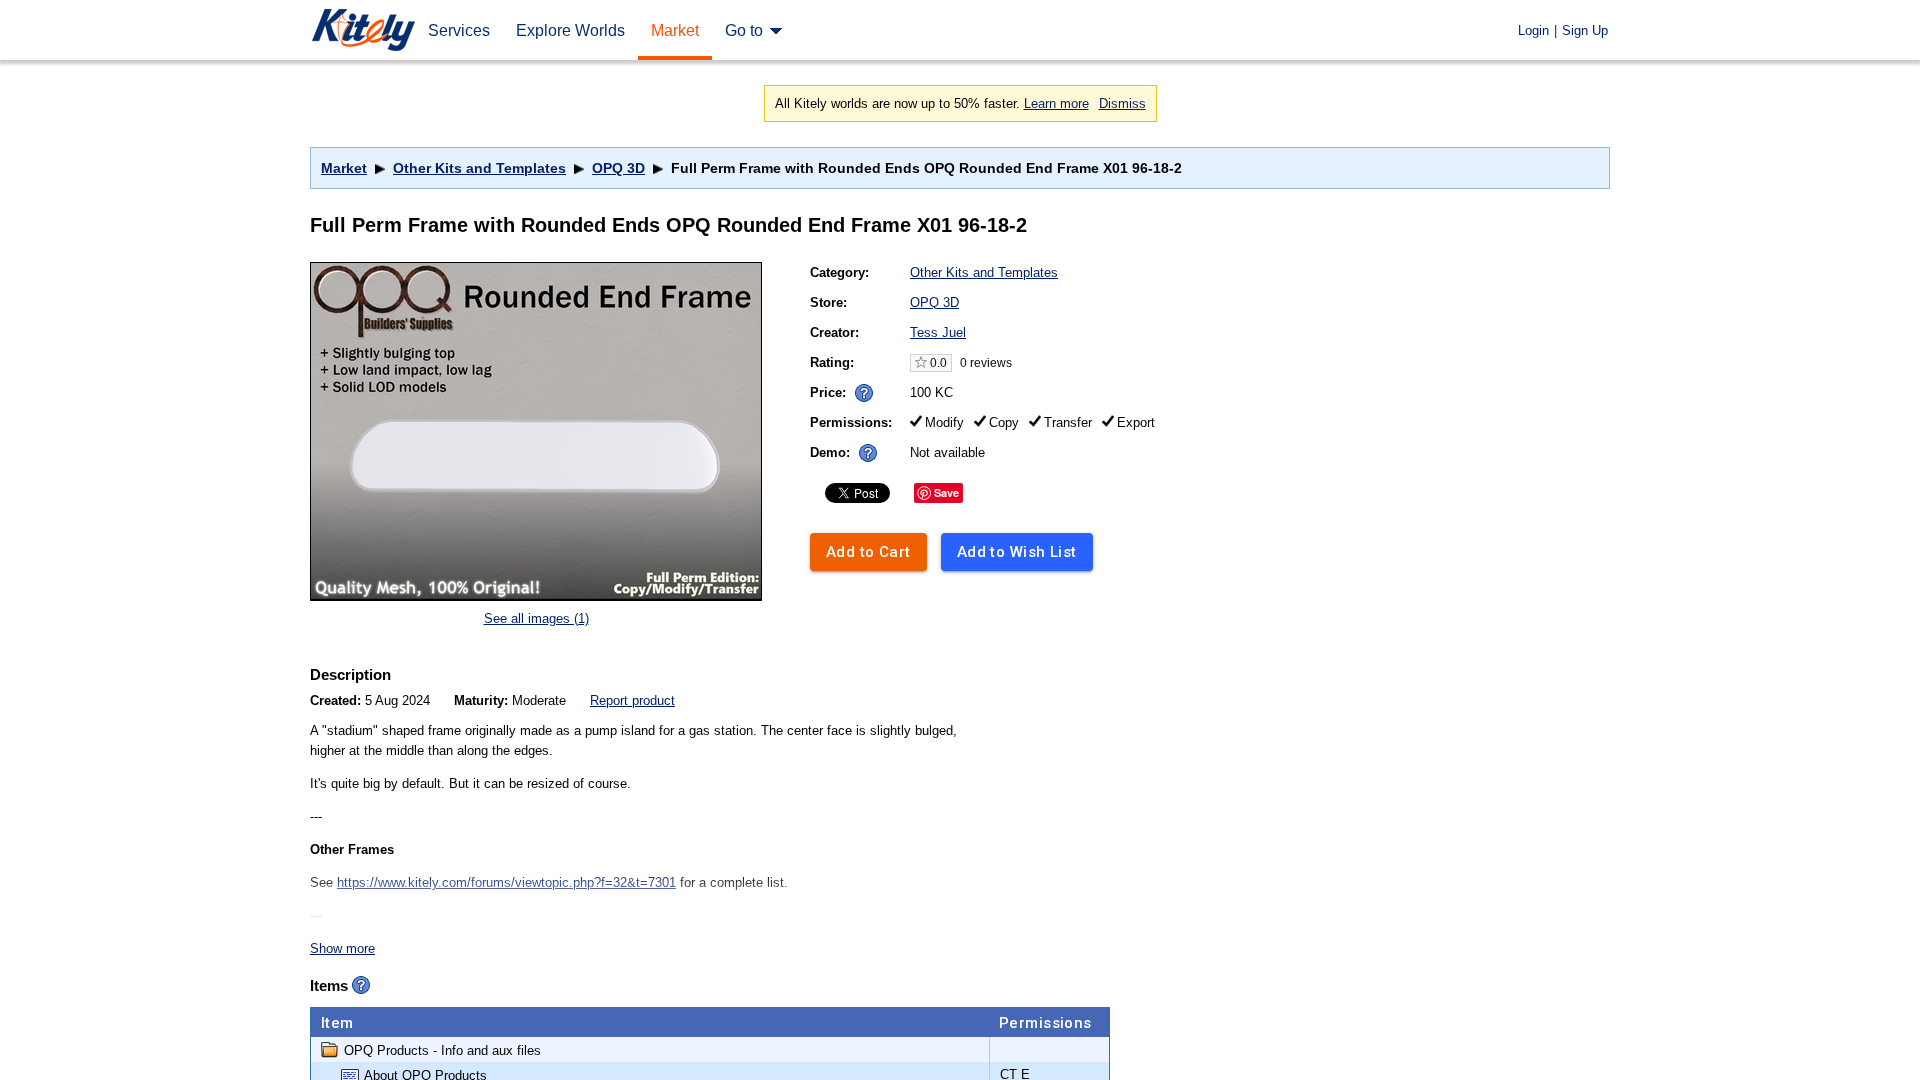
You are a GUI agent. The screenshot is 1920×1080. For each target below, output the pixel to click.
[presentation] (859, 387)
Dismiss (1122, 103)
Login (1533, 30)
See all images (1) (536, 618)
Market (344, 168)
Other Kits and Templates (479, 168)
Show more (342, 948)
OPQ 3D (618, 168)
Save (946, 492)
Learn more (1056, 103)
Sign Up (1585, 30)
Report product (632, 700)
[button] (864, 393)
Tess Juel (938, 332)
